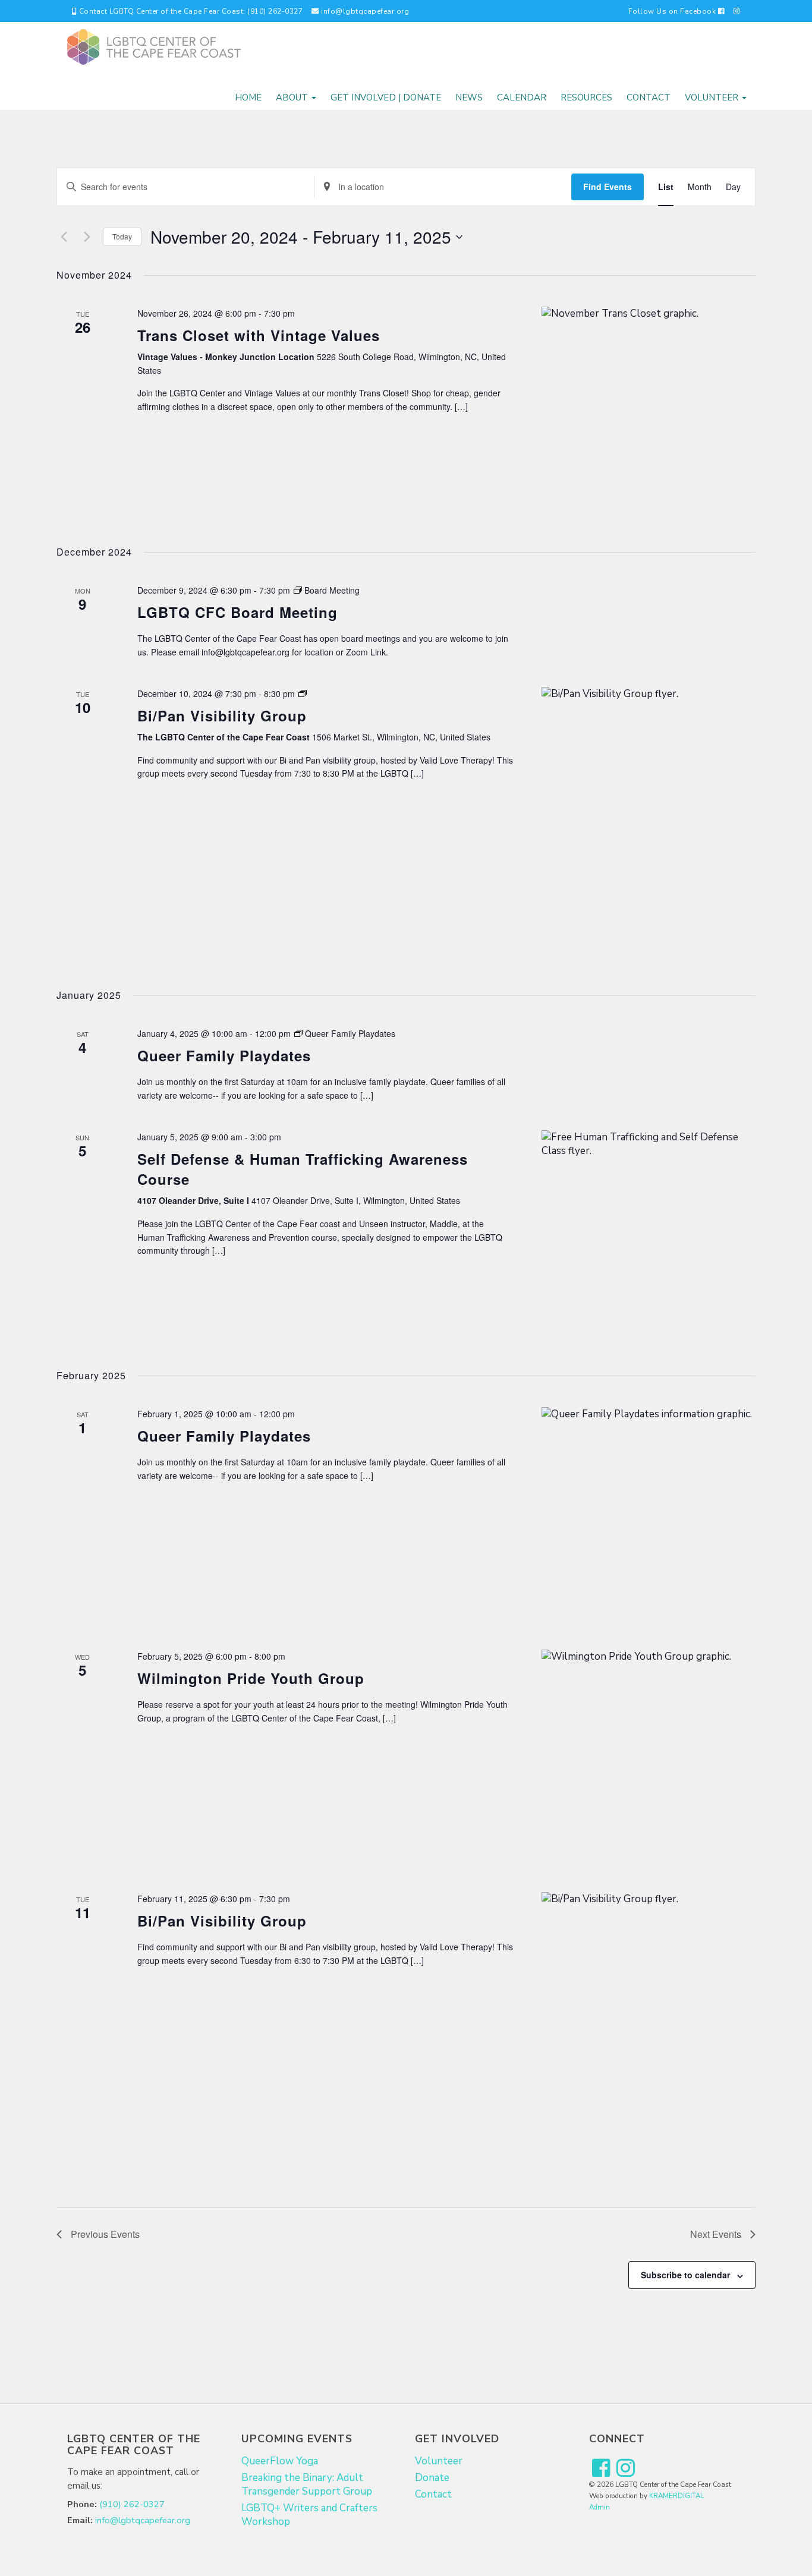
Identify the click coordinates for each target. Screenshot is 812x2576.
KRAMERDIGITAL (676, 2496)
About (293, 97)
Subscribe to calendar (685, 2275)
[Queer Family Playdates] (649, 1514)
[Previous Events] (64, 237)
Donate (432, 2478)
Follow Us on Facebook (673, 11)
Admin (599, 2507)
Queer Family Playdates (224, 1055)
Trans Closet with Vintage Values (259, 335)
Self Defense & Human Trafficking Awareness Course (303, 1169)
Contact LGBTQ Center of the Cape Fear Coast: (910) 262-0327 (190, 11)
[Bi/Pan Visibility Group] (649, 825)
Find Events (608, 187)
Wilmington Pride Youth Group (251, 1678)
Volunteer (713, 97)
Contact (649, 97)
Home (248, 97)
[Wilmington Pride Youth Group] (649, 1757)
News (469, 97)
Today (122, 236)
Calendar (522, 97)
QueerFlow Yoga (280, 2461)
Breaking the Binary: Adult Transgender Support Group (307, 2484)
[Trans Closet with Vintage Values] (649, 414)
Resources (586, 97)
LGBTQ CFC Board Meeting (237, 612)
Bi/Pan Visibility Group (222, 715)
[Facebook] (601, 2469)
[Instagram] (737, 11)
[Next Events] (87, 237)
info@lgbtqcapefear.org (364, 11)
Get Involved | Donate (386, 97)
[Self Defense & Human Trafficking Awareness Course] (649, 1237)
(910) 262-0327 (132, 2504)
